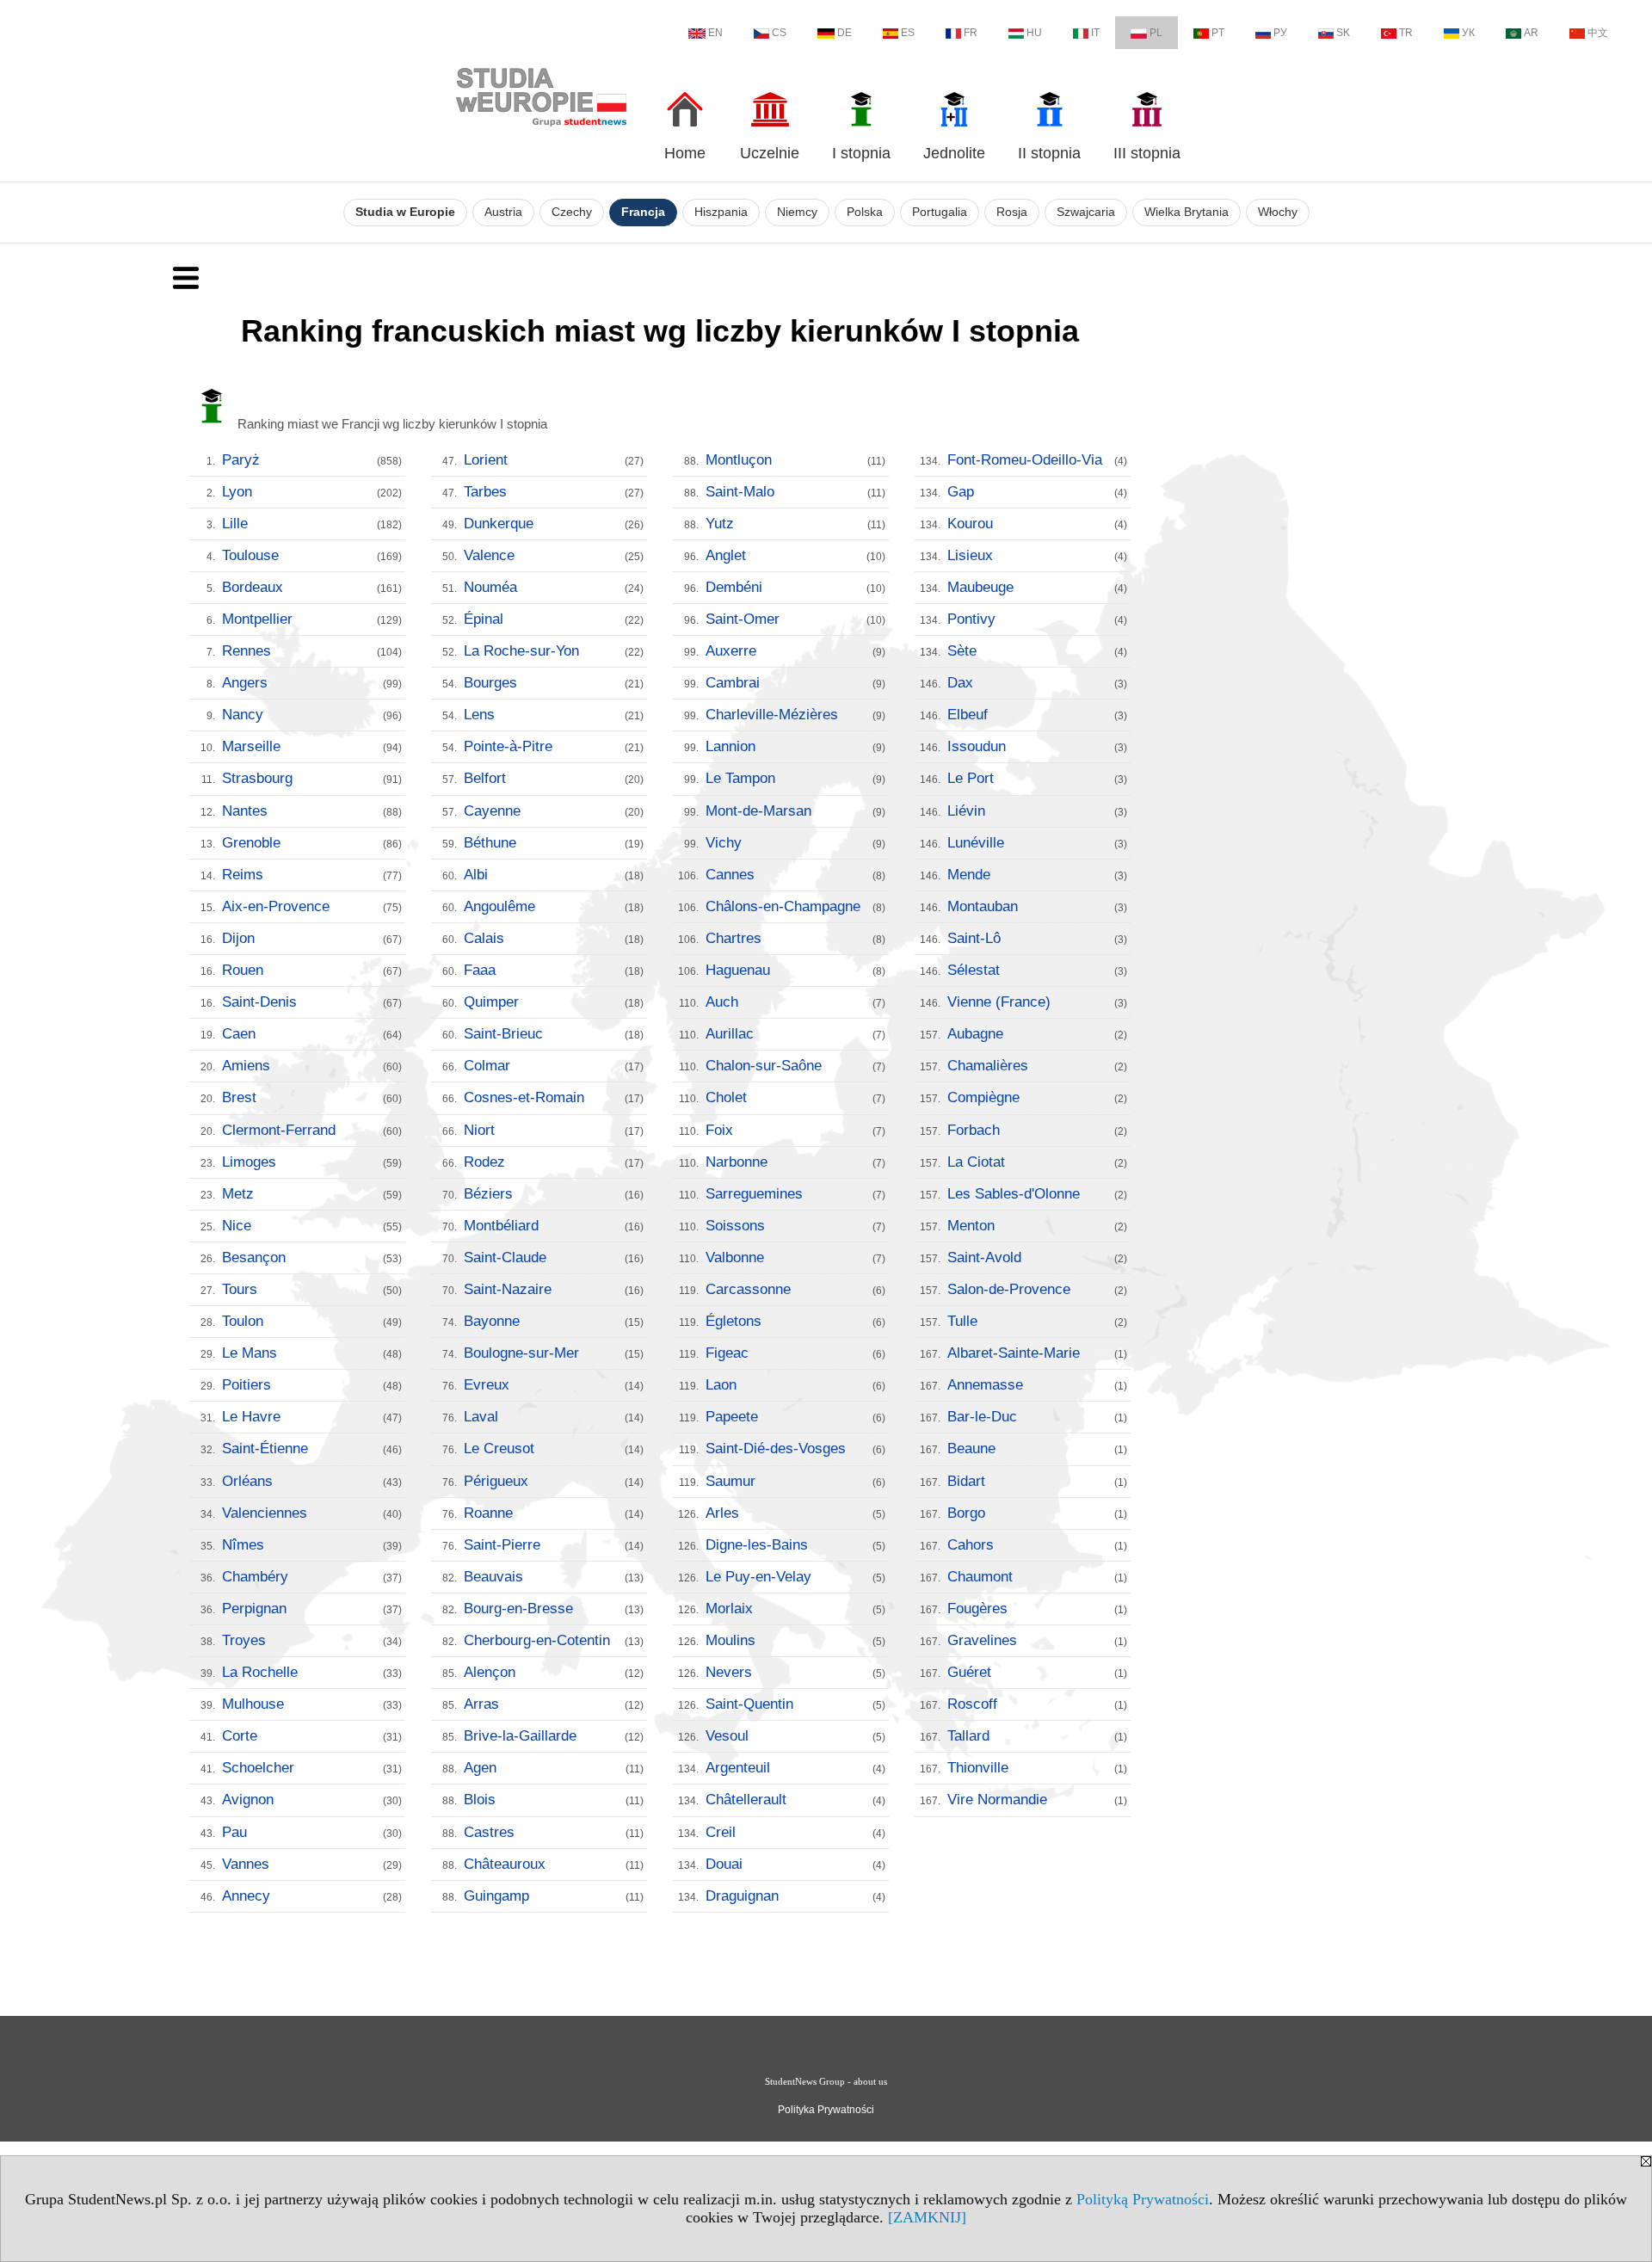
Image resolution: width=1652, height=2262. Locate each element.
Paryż (312, 460)
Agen (554, 1768)
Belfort (554, 778)
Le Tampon (795, 778)
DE (844, 33)
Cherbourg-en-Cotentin (554, 1640)
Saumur (795, 1481)
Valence (554, 555)
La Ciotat (1037, 1162)
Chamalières (1037, 1066)
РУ (1280, 33)
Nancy (312, 715)
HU (1034, 33)
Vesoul (795, 1736)
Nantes (312, 811)
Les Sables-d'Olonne (1037, 1194)
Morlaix (795, 1609)
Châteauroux (554, 1864)
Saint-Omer (795, 619)
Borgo (1037, 1513)
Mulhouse (312, 1704)
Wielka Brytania (1187, 212)
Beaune (1037, 1448)
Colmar (554, 1066)
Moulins (795, 1640)
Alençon (554, 1672)
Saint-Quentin (795, 1704)
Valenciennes (312, 1513)
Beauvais (554, 1577)
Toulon (312, 1321)
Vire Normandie (1037, 1800)
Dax (1037, 683)
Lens (554, 715)
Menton (1037, 1226)
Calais (554, 938)
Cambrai (795, 683)
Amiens (312, 1066)
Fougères (1037, 1609)
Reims (312, 875)
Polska (865, 212)
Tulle (1037, 1321)
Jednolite (954, 153)
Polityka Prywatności (826, 2110)
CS (779, 33)
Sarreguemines (795, 1194)
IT (1095, 33)
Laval (554, 1417)
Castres (554, 1832)
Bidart (1037, 1481)
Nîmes (312, 1545)
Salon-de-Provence (1037, 1289)
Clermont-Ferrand (312, 1130)
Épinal (554, 619)
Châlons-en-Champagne (795, 906)
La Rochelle (312, 1672)
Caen (312, 1034)
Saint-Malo (795, 492)
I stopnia (861, 153)
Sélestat (1037, 970)
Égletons (795, 1321)
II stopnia (1049, 153)
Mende (1037, 875)
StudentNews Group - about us (826, 2081)
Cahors (1037, 1545)
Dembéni (795, 587)
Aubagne (1037, 1034)
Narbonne (795, 1162)
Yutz (795, 524)
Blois (554, 1800)
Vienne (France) (1037, 1002)
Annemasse (1037, 1385)
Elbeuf (1037, 715)
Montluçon (795, 460)
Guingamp (554, 1896)
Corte (312, 1736)
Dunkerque (554, 524)
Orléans (312, 1481)
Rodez (554, 1162)
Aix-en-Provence (312, 906)
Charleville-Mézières (795, 715)
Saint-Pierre (554, 1545)
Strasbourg (312, 778)
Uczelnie (770, 153)
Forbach (1037, 1130)
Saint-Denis (312, 1002)
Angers (312, 683)
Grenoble (312, 843)
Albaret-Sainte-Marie (1037, 1353)
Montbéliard (554, 1226)
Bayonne (554, 1321)
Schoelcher (312, 1768)
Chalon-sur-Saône (795, 1066)
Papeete (795, 1417)
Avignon (312, 1800)
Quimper (554, 1002)
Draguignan (795, 1896)
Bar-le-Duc (1037, 1417)
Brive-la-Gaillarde (554, 1736)
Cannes (795, 875)
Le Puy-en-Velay (795, 1577)
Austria (503, 212)
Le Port (1037, 778)
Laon (795, 1385)
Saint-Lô (1037, 938)
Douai (795, 1864)
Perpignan (312, 1609)
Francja (643, 212)
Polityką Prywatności (1143, 2199)
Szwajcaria (1086, 212)
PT (1218, 33)
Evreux (554, 1385)
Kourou (1037, 524)
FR (971, 33)
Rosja (1012, 212)
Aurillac (795, 1034)
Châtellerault (795, 1800)
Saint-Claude (554, 1257)
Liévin (1037, 811)
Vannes (312, 1864)
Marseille (312, 746)
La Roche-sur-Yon (554, 651)
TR (1406, 33)
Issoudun (1037, 746)
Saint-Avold (1037, 1257)
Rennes (312, 651)
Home (685, 153)
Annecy (312, 1896)
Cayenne (554, 811)
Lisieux (1037, 555)
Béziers (554, 1194)
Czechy (572, 212)
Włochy (1278, 212)
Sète (1037, 651)
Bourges (554, 683)
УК (1468, 33)
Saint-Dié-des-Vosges (795, 1448)
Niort (554, 1130)
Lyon (312, 492)
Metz (312, 1194)
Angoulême (554, 906)
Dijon (312, 938)
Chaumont (1037, 1577)
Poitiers (312, 1385)
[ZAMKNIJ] (927, 2217)
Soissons (795, 1226)
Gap (1037, 492)
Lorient (554, 460)
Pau (312, 1832)
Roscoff (1037, 1704)
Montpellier (312, 619)
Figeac (795, 1353)
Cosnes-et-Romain (554, 1097)
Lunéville (1037, 843)
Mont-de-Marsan (795, 811)
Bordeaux (312, 587)
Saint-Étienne (312, 1448)
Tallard (1037, 1736)
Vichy (795, 843)
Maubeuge (1037, 587)
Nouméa (554, 587)
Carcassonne (795, 1289)
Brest (312, 1097)
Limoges (312, 1162)
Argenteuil (795, 1768)
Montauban (1037, 906)
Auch (795, 1002)
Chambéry (312, 1577)
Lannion (795, 746)
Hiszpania (721, 212)
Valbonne (795, 1257)
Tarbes (554, 492)
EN (715, 33)
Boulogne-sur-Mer (554, 1353)
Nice (312, 1226)
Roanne (554, 1513)
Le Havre (312, 1417)
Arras (554, 1704)
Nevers (795, 1672)
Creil (795, 1832)
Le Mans (312, 1353)
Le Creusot (554, 1448)
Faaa (554, 970)
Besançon (312, 1257)
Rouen (312, 970)
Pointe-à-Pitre (554, 746)
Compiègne (1037, 1097)
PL (1156, 33)
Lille (312, 524)
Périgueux (554, 1481)
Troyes (312, 1640)
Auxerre (795, 651)
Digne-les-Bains (795, 1545)
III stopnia (1147, 153)
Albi (554, 875)
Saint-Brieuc (554, 1034)
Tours (312, 1289)
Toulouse (312, 555)
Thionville (1037, 1768)
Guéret (1037, 1672)
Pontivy (1037, 619)
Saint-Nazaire (554, 1289)
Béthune (554, 843)
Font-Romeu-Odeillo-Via (1037, 460)
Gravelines (1037, 1640)
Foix (795, 1130)
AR (1531, 33)
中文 (1598, 33)
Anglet (795, 555)
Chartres (795, 938)
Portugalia (940, 212)
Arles (795, 1513)
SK (1343, 33)
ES (908, 33)
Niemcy (797, 212)
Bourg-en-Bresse (554, 1609)
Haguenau (795, 970)
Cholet (795, 1097)
